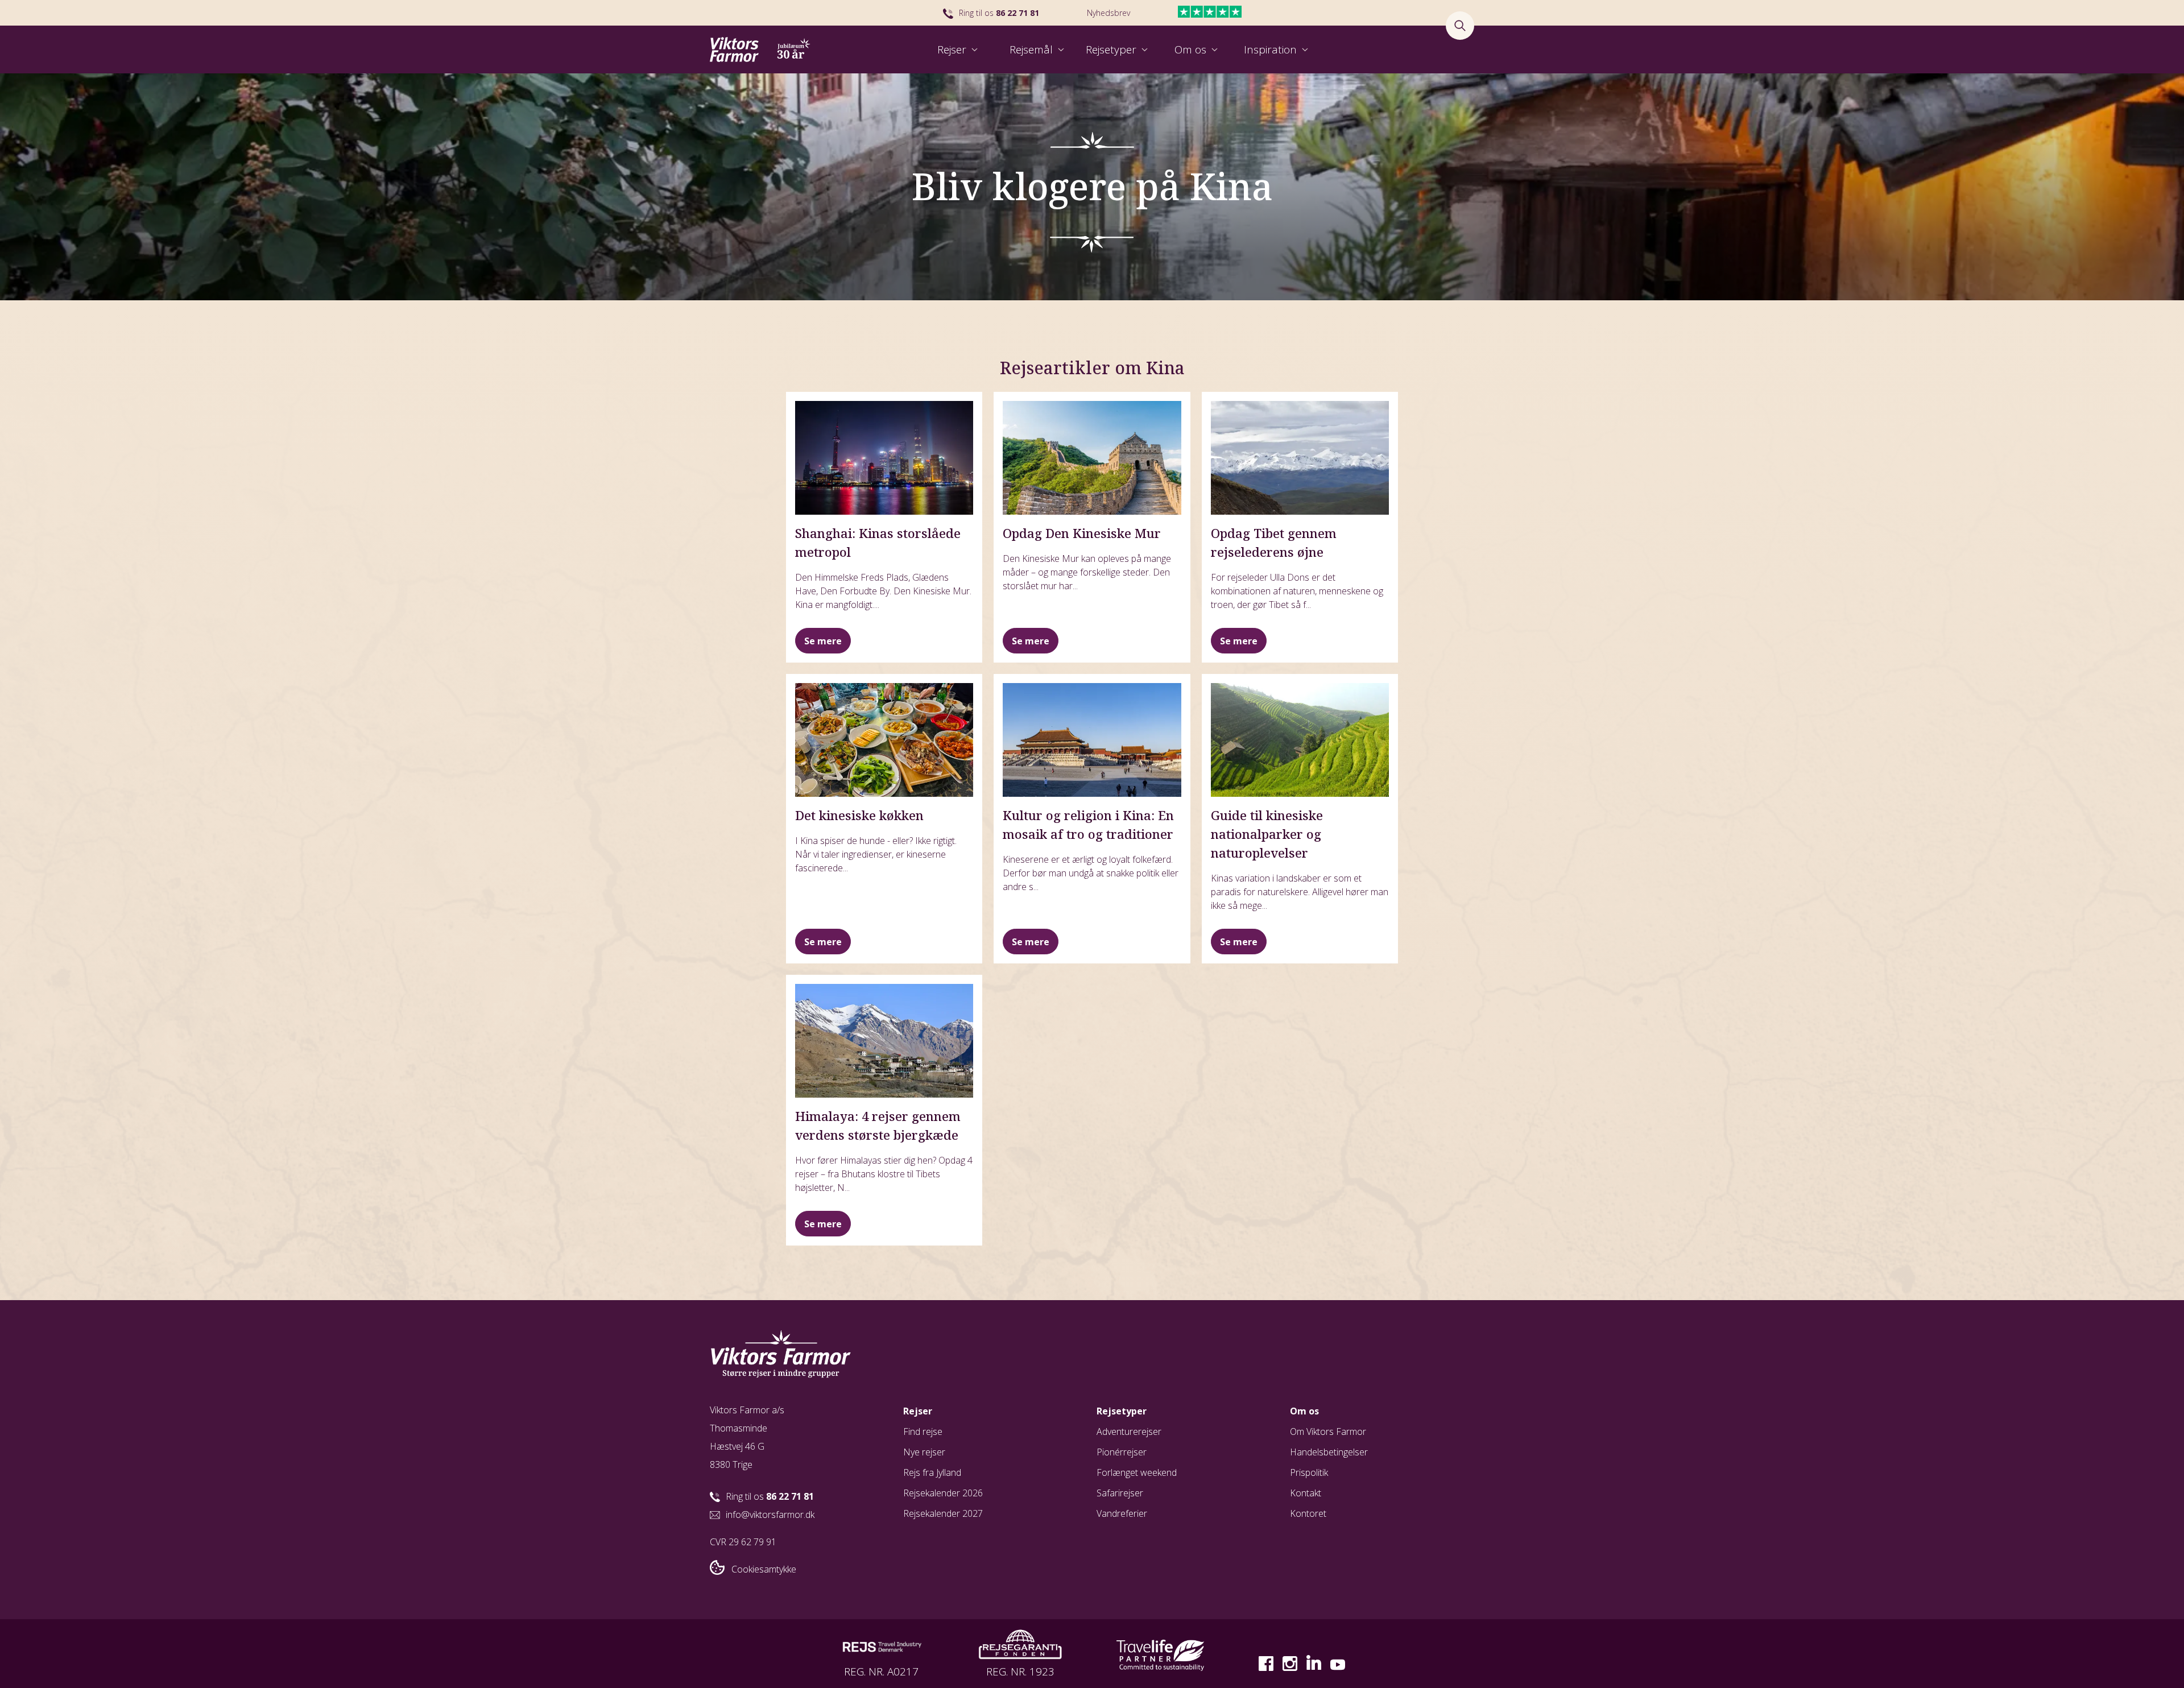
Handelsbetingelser (1329, 1452)
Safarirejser (1120, 1493)
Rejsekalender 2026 (943, 1493)
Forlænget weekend (1137, 1472)
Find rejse (923, 1432)
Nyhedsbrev (1108, 13)
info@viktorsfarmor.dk (770, 1515)
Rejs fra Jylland (932, 1472)
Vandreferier (1122, 1513)
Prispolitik (1309, 1472)
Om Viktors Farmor (1328, 1432)
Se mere (823, 641)
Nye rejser (924, 1452)
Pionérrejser (1122, 1452)
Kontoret (1308, 1513)
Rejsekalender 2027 (943, 1513)
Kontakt (1306, 1493)
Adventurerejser (1129, 1432)
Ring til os (999, 13)
